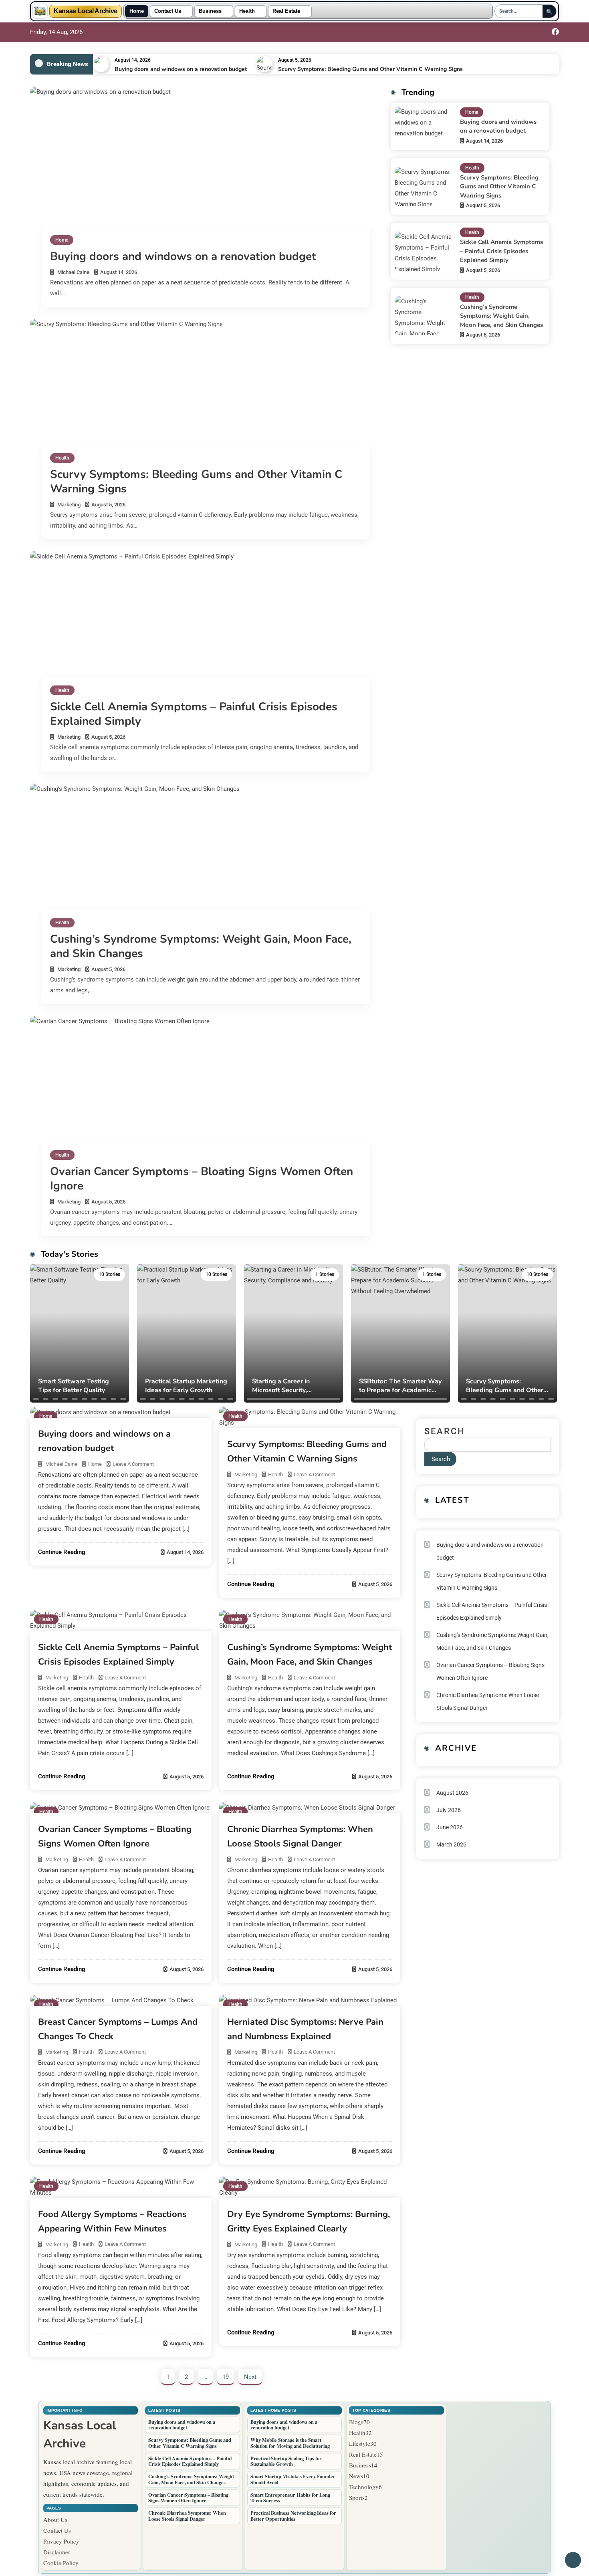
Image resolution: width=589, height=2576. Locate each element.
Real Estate (286, 11)
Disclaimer (57, 2552)
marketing (69, 505)
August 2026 (452, 1793)
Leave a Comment (133, 1464)
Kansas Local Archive (86, 11)
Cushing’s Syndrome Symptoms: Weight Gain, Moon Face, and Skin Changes (201, 946)
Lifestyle (360, 2443)
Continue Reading (62, 1552)
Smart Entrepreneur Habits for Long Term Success (290, 2498)
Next (250, 2377)
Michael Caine (73, 272)
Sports (357, 2497)
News (356, 2476)
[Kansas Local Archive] (40, 11)
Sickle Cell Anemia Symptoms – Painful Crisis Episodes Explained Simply (194, 714)
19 (226, 2377)
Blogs (356, 2422)
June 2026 (450, 1827)
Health (247, 11)
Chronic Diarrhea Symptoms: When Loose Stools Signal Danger (488, 1701)
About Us (55, 2520)
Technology (364, 2487)
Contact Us (168, 11)
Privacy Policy (61, 2541)
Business (210, 11)
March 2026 (451, 1844)
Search (445, 1431)
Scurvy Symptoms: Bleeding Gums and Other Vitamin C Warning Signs (370, 69)
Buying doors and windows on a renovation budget (181, 69)
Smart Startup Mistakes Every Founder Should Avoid (293, 2479)
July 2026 (449, 1810)
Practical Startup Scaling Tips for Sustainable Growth (286, 2461)
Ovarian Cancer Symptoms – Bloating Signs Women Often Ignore (202, 1179)
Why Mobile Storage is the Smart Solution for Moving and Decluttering (290, 2443)
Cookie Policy (61, 2563)
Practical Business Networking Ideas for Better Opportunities (293, 2516)
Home (137, 11)
